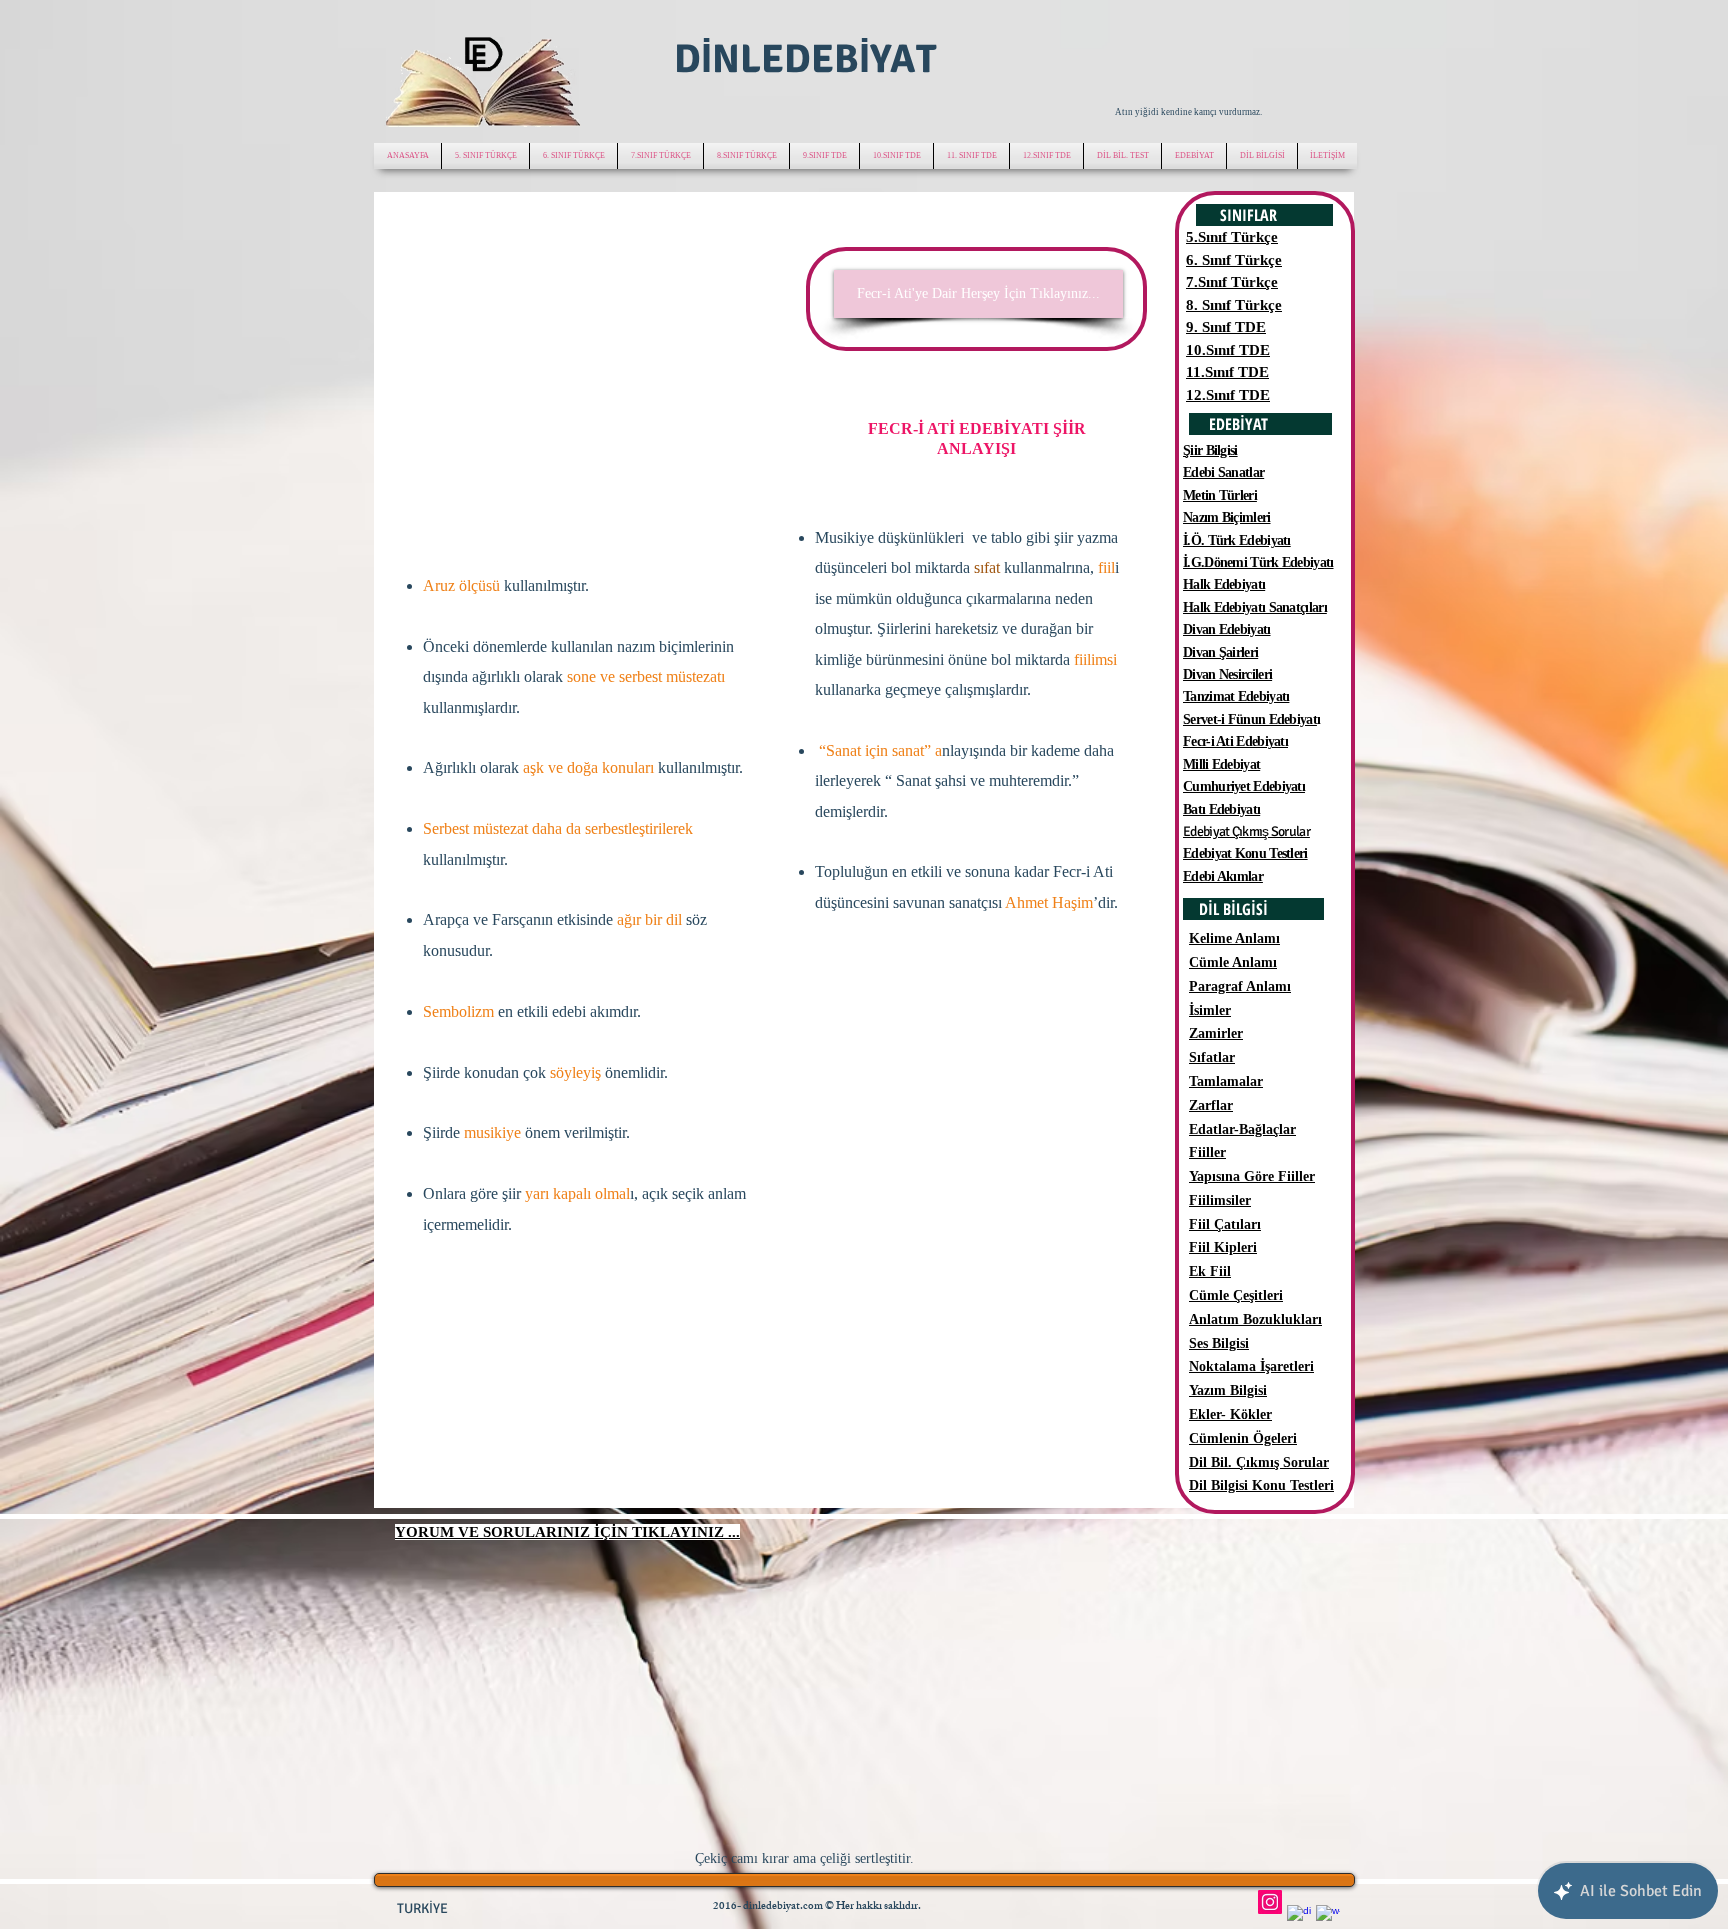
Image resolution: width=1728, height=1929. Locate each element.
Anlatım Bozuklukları (1255, 1319)
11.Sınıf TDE (1227, 372)
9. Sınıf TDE (1226, 327)
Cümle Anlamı (1233, 962)
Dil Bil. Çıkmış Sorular (1259, 1462)
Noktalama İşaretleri (1251, 1366)
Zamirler (1216, 1033)
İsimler (1210, 1010)
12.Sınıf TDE (1228, 395)
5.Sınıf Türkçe (1232, 237)
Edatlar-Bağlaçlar (1242, 1129)
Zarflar (1211, 1105)
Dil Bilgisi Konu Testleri (1261, 1485)
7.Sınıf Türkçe (1232, 282)
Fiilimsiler (1220, 1200)
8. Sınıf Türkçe (1234, 305)
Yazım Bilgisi (1228, 1390)
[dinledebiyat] (1299, 1917)
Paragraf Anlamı (1240, 986)
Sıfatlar (1212, 1057)
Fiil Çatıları (1225, 1224)
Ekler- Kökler (1230, 1414)
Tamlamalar (1226, 1081)
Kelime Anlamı (1234, 938)
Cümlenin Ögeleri (1243, 1438)
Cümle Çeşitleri (1236, 1295)
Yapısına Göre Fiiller (1252, 1176)
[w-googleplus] (1328, 1917)
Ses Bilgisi (1219, 1343)
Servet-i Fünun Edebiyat (1250, 719)
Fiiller (1207, 1152)
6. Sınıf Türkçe (1234, 260)
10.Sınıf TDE (1228, 350)
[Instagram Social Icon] (1270, 1902)
